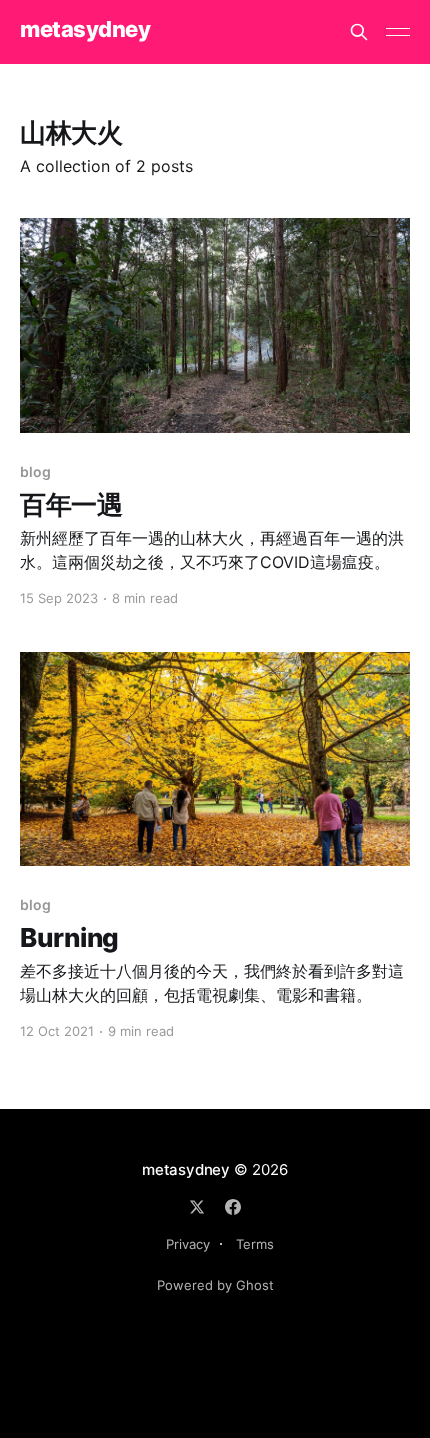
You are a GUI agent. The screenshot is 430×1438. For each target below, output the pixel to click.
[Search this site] (359, 32)
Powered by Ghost (215, 1285)
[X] (197, 1207)
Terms (255, 1244)
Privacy (188, 1244)
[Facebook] (233, 1207)
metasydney (85, 29)
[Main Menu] (398, 32)
